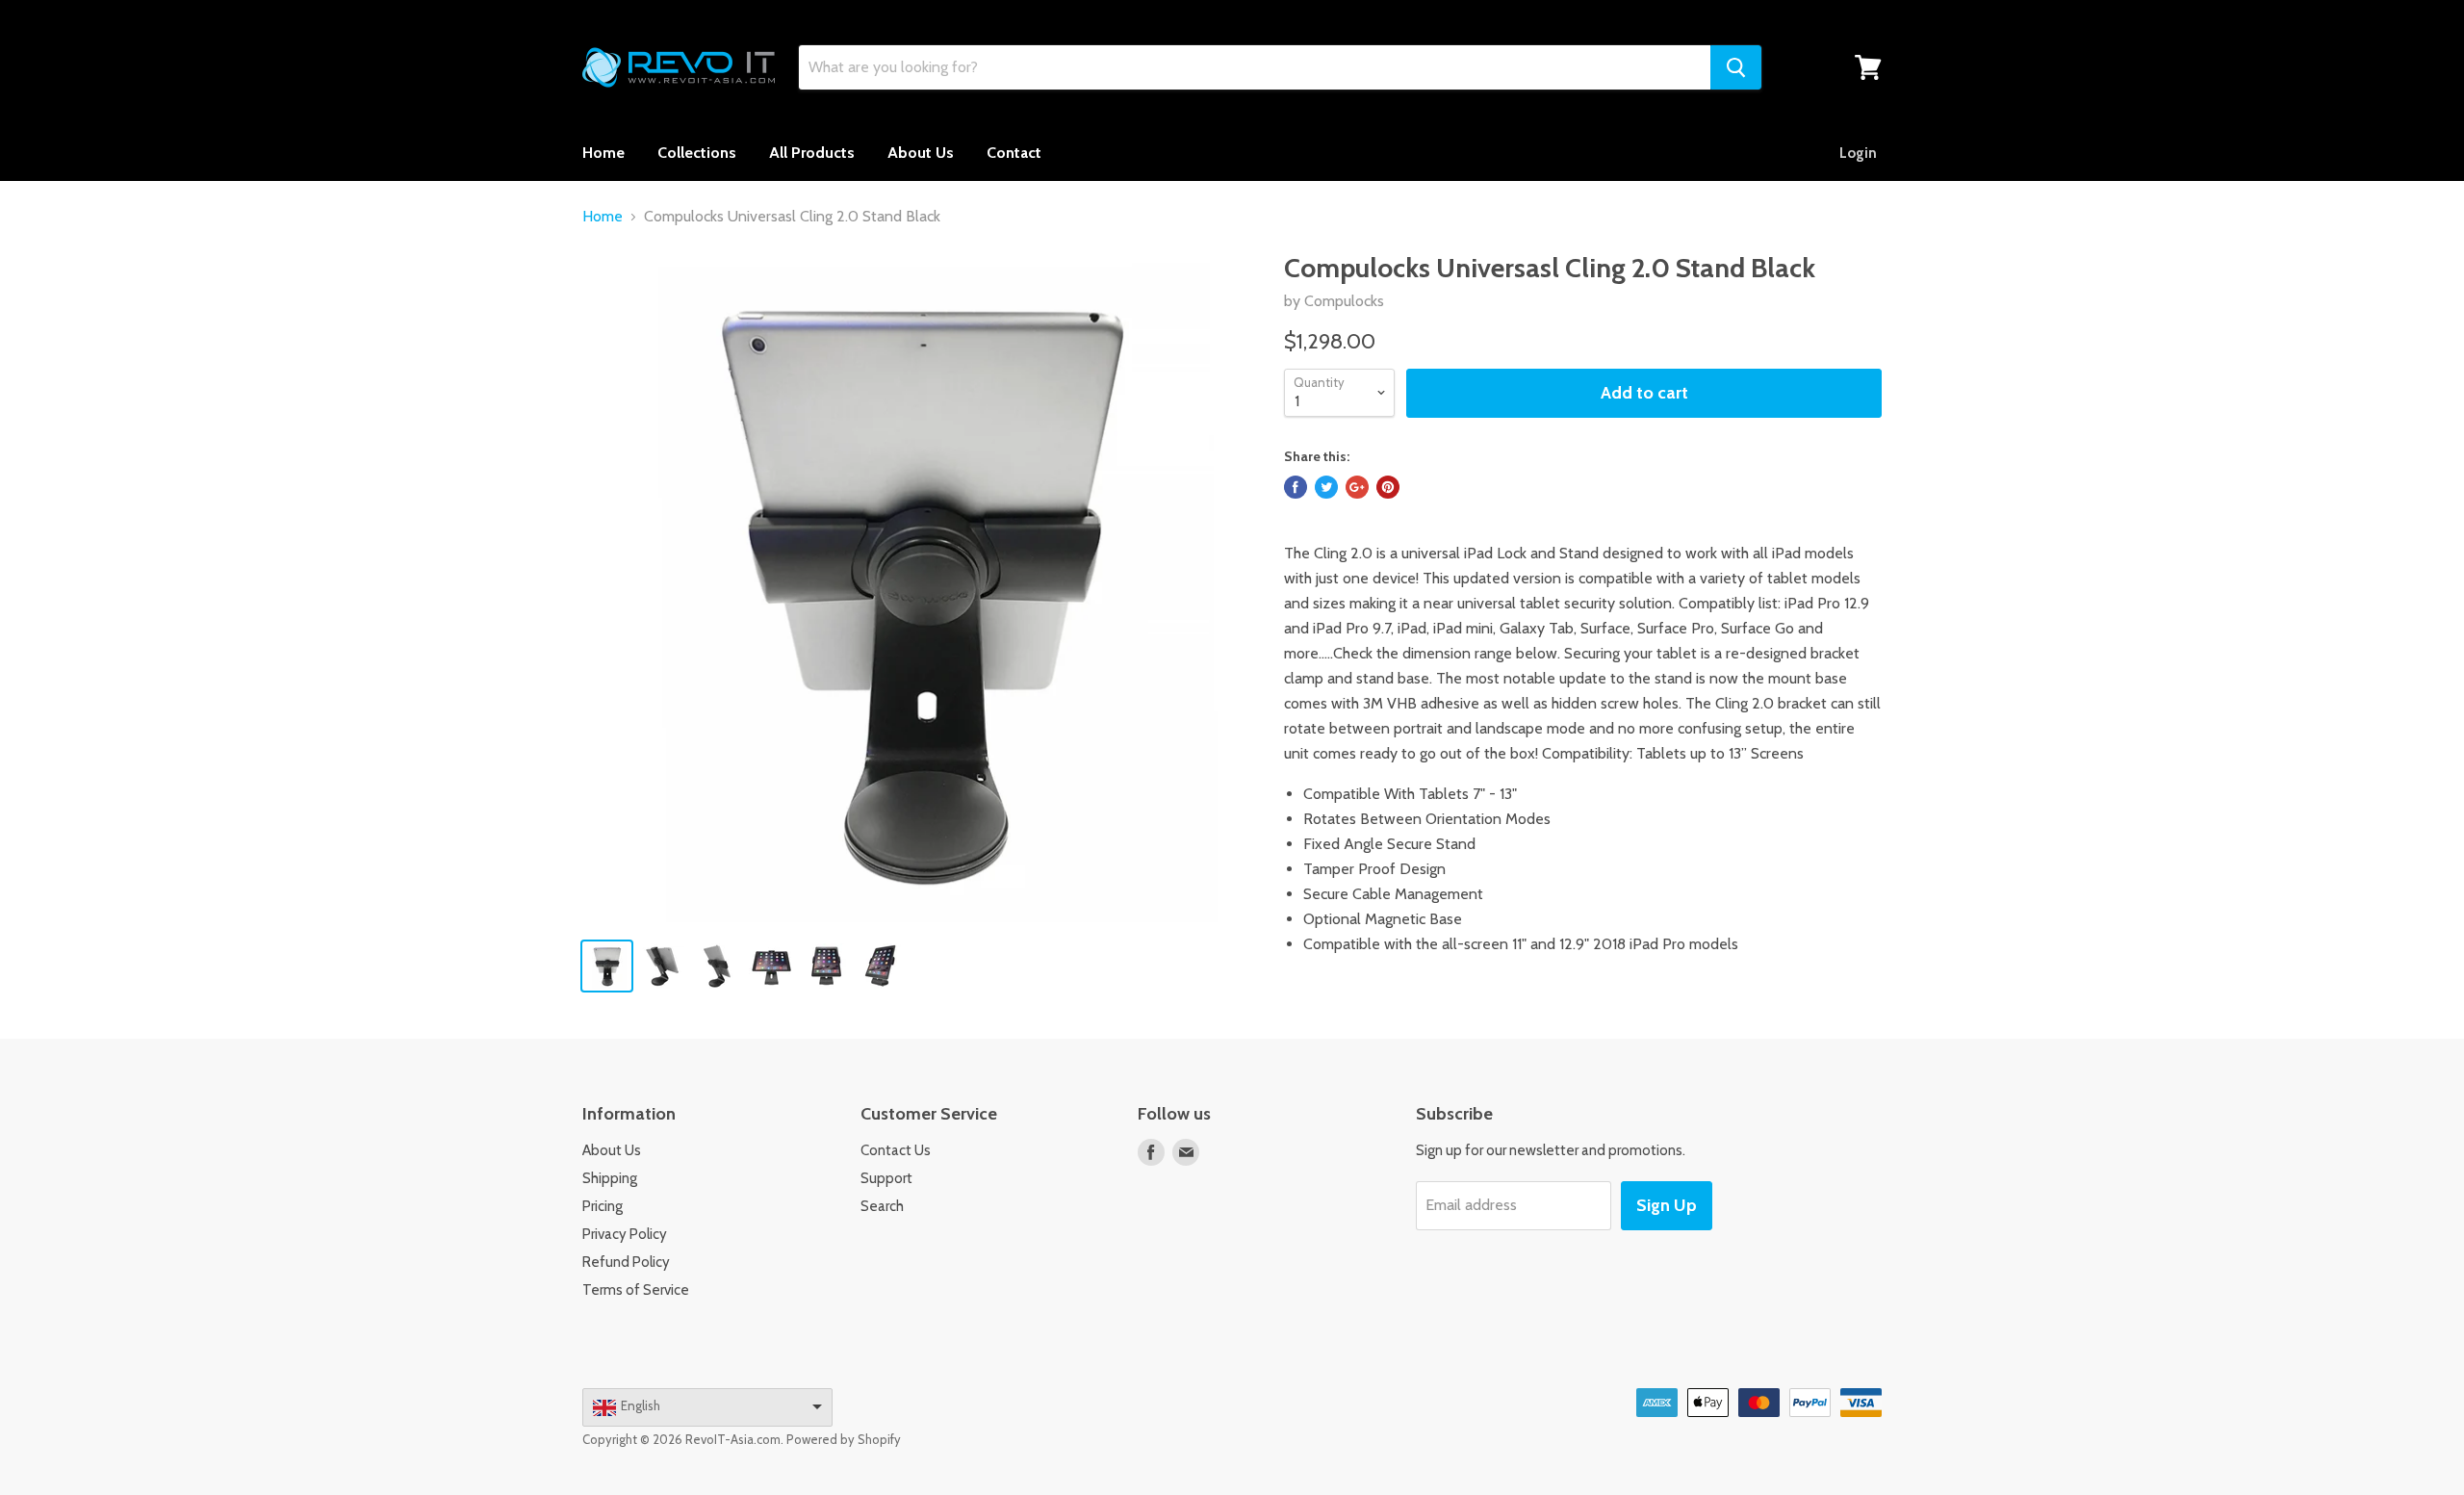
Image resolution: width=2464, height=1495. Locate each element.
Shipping (610, 1178)
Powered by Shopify (844, 1439)
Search (882, 1206)
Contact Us (896, 1150)
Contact (1014, 153)
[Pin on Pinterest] (1388, 487)
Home (603, 153)
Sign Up (1667, 1205)
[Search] (1736, 67)
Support (886, 1178)
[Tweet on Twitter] (1326, 487)
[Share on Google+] (1357, 487)
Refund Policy (626, 1262)
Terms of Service (636, 1290)
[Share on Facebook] (1296, 487)
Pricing (603, 1206)
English (641, 1405)
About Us (921, 153)
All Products (812, 153)
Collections (697, 153)
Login (1858, 153)
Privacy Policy (625, 1234)
